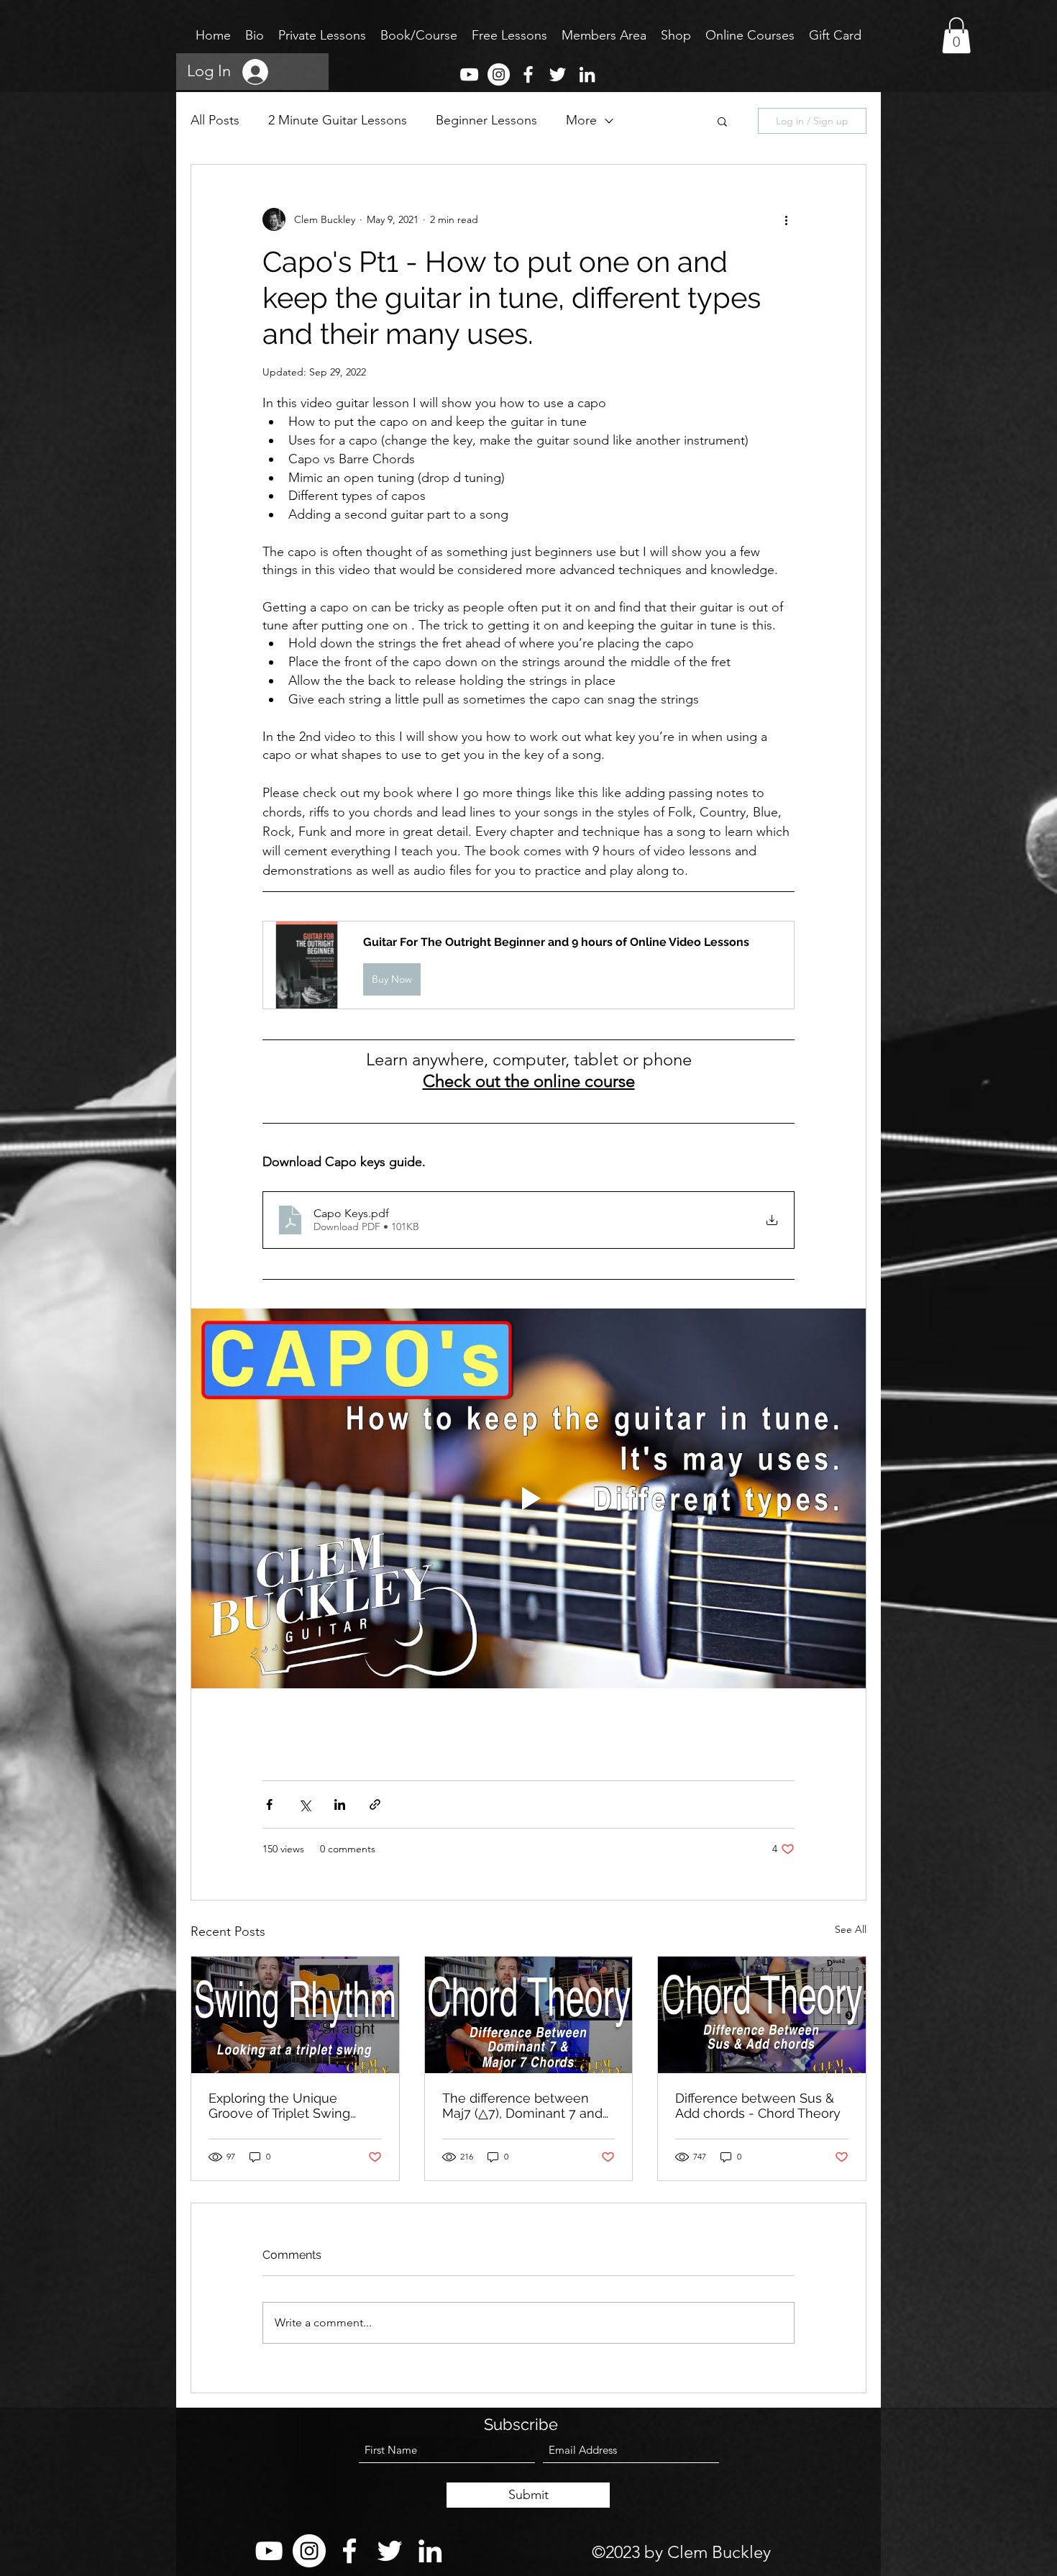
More (581, 120)
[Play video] (528, 1498)
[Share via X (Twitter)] (305, 1804)
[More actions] (786, 219)
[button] (722, 121)
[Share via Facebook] (269, 1804)
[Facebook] (528, 74)
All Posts (215, 120)
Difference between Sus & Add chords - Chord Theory (758, 2106)
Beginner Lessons (486, 120)
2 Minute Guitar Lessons (338, 120)
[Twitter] (558, 74)
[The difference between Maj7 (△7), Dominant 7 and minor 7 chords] (529, 2015)
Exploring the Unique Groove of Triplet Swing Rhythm (279, 2106)
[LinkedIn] (587, 74)
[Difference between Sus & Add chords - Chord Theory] (762, 2015)
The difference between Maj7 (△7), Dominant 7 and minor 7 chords (522, 2106)
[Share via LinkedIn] (340, 1804)
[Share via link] (375, 1804)
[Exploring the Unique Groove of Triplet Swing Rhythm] (295, 2015)
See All (851, 1929)
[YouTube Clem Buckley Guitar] (469, 74)
